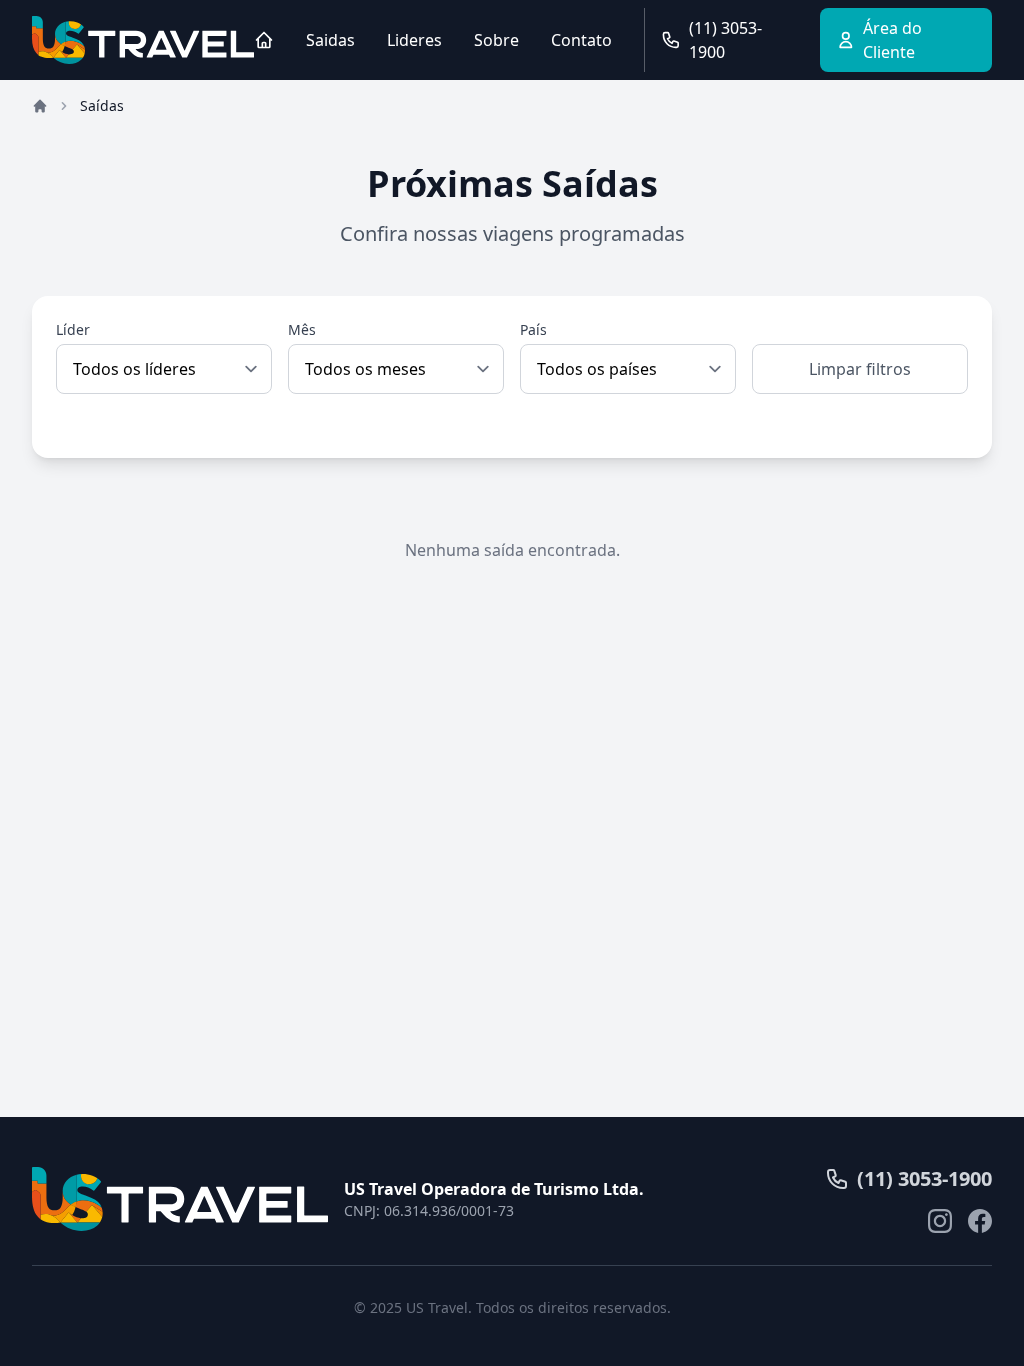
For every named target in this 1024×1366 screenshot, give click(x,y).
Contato (581, 40)
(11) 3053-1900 (725, 40)
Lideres (414, 40)
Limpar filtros (860, 369)
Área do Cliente (892, 40)
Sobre (496, 40)
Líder (73, 329)
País (533, 329)
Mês (302, 329)
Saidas (330, 40)
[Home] (264, 40)
